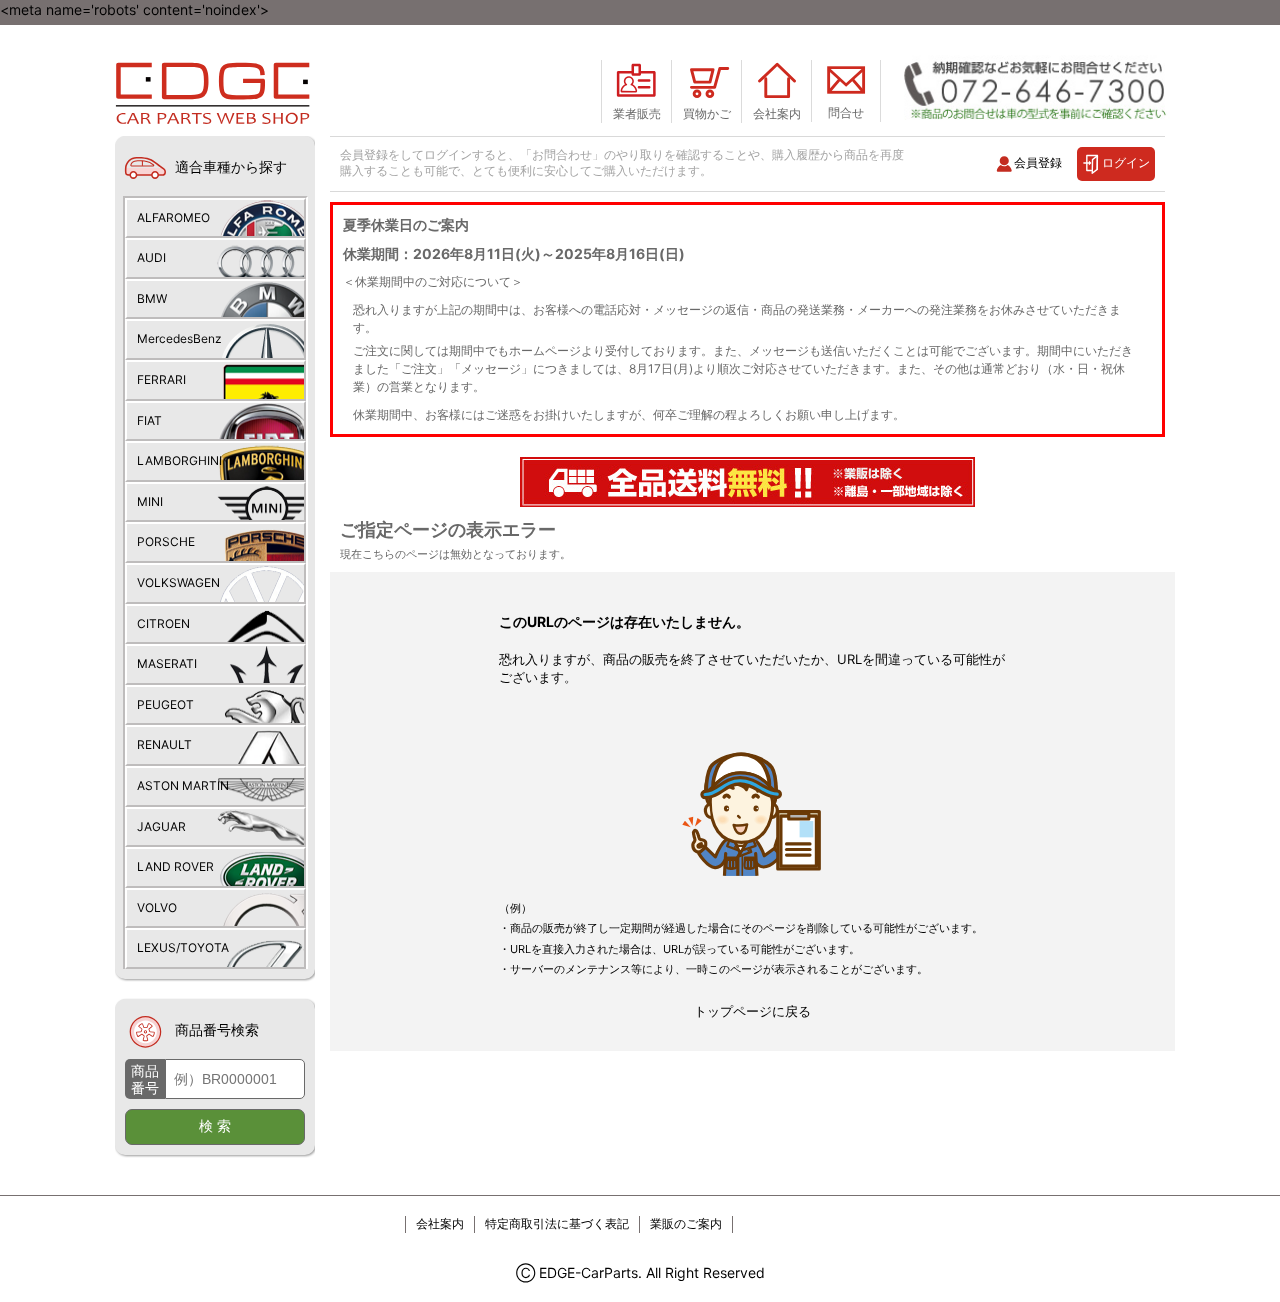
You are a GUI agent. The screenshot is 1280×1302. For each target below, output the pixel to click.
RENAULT (164, 744)
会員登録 (1038, 162)
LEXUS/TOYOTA (183, 947)
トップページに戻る (752, 1011)
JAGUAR (161, 826)
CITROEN (163, 623)
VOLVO (157, 907)
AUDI (151, 257)
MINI (150, 501)
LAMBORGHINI (179, 460)
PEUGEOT (165, 704)
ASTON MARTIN (183, 785)
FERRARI (161, 379)
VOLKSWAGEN (178, 582)
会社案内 (440, 1223)
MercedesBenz (179, 338)
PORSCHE (166, 541)
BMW (152, 298)
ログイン (1126, 162)
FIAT (149, 420)
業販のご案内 (686, 1223)
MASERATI (167, 663)
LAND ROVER (175, 866)
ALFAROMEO (173, 217)
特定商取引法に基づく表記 (557, 1223)
